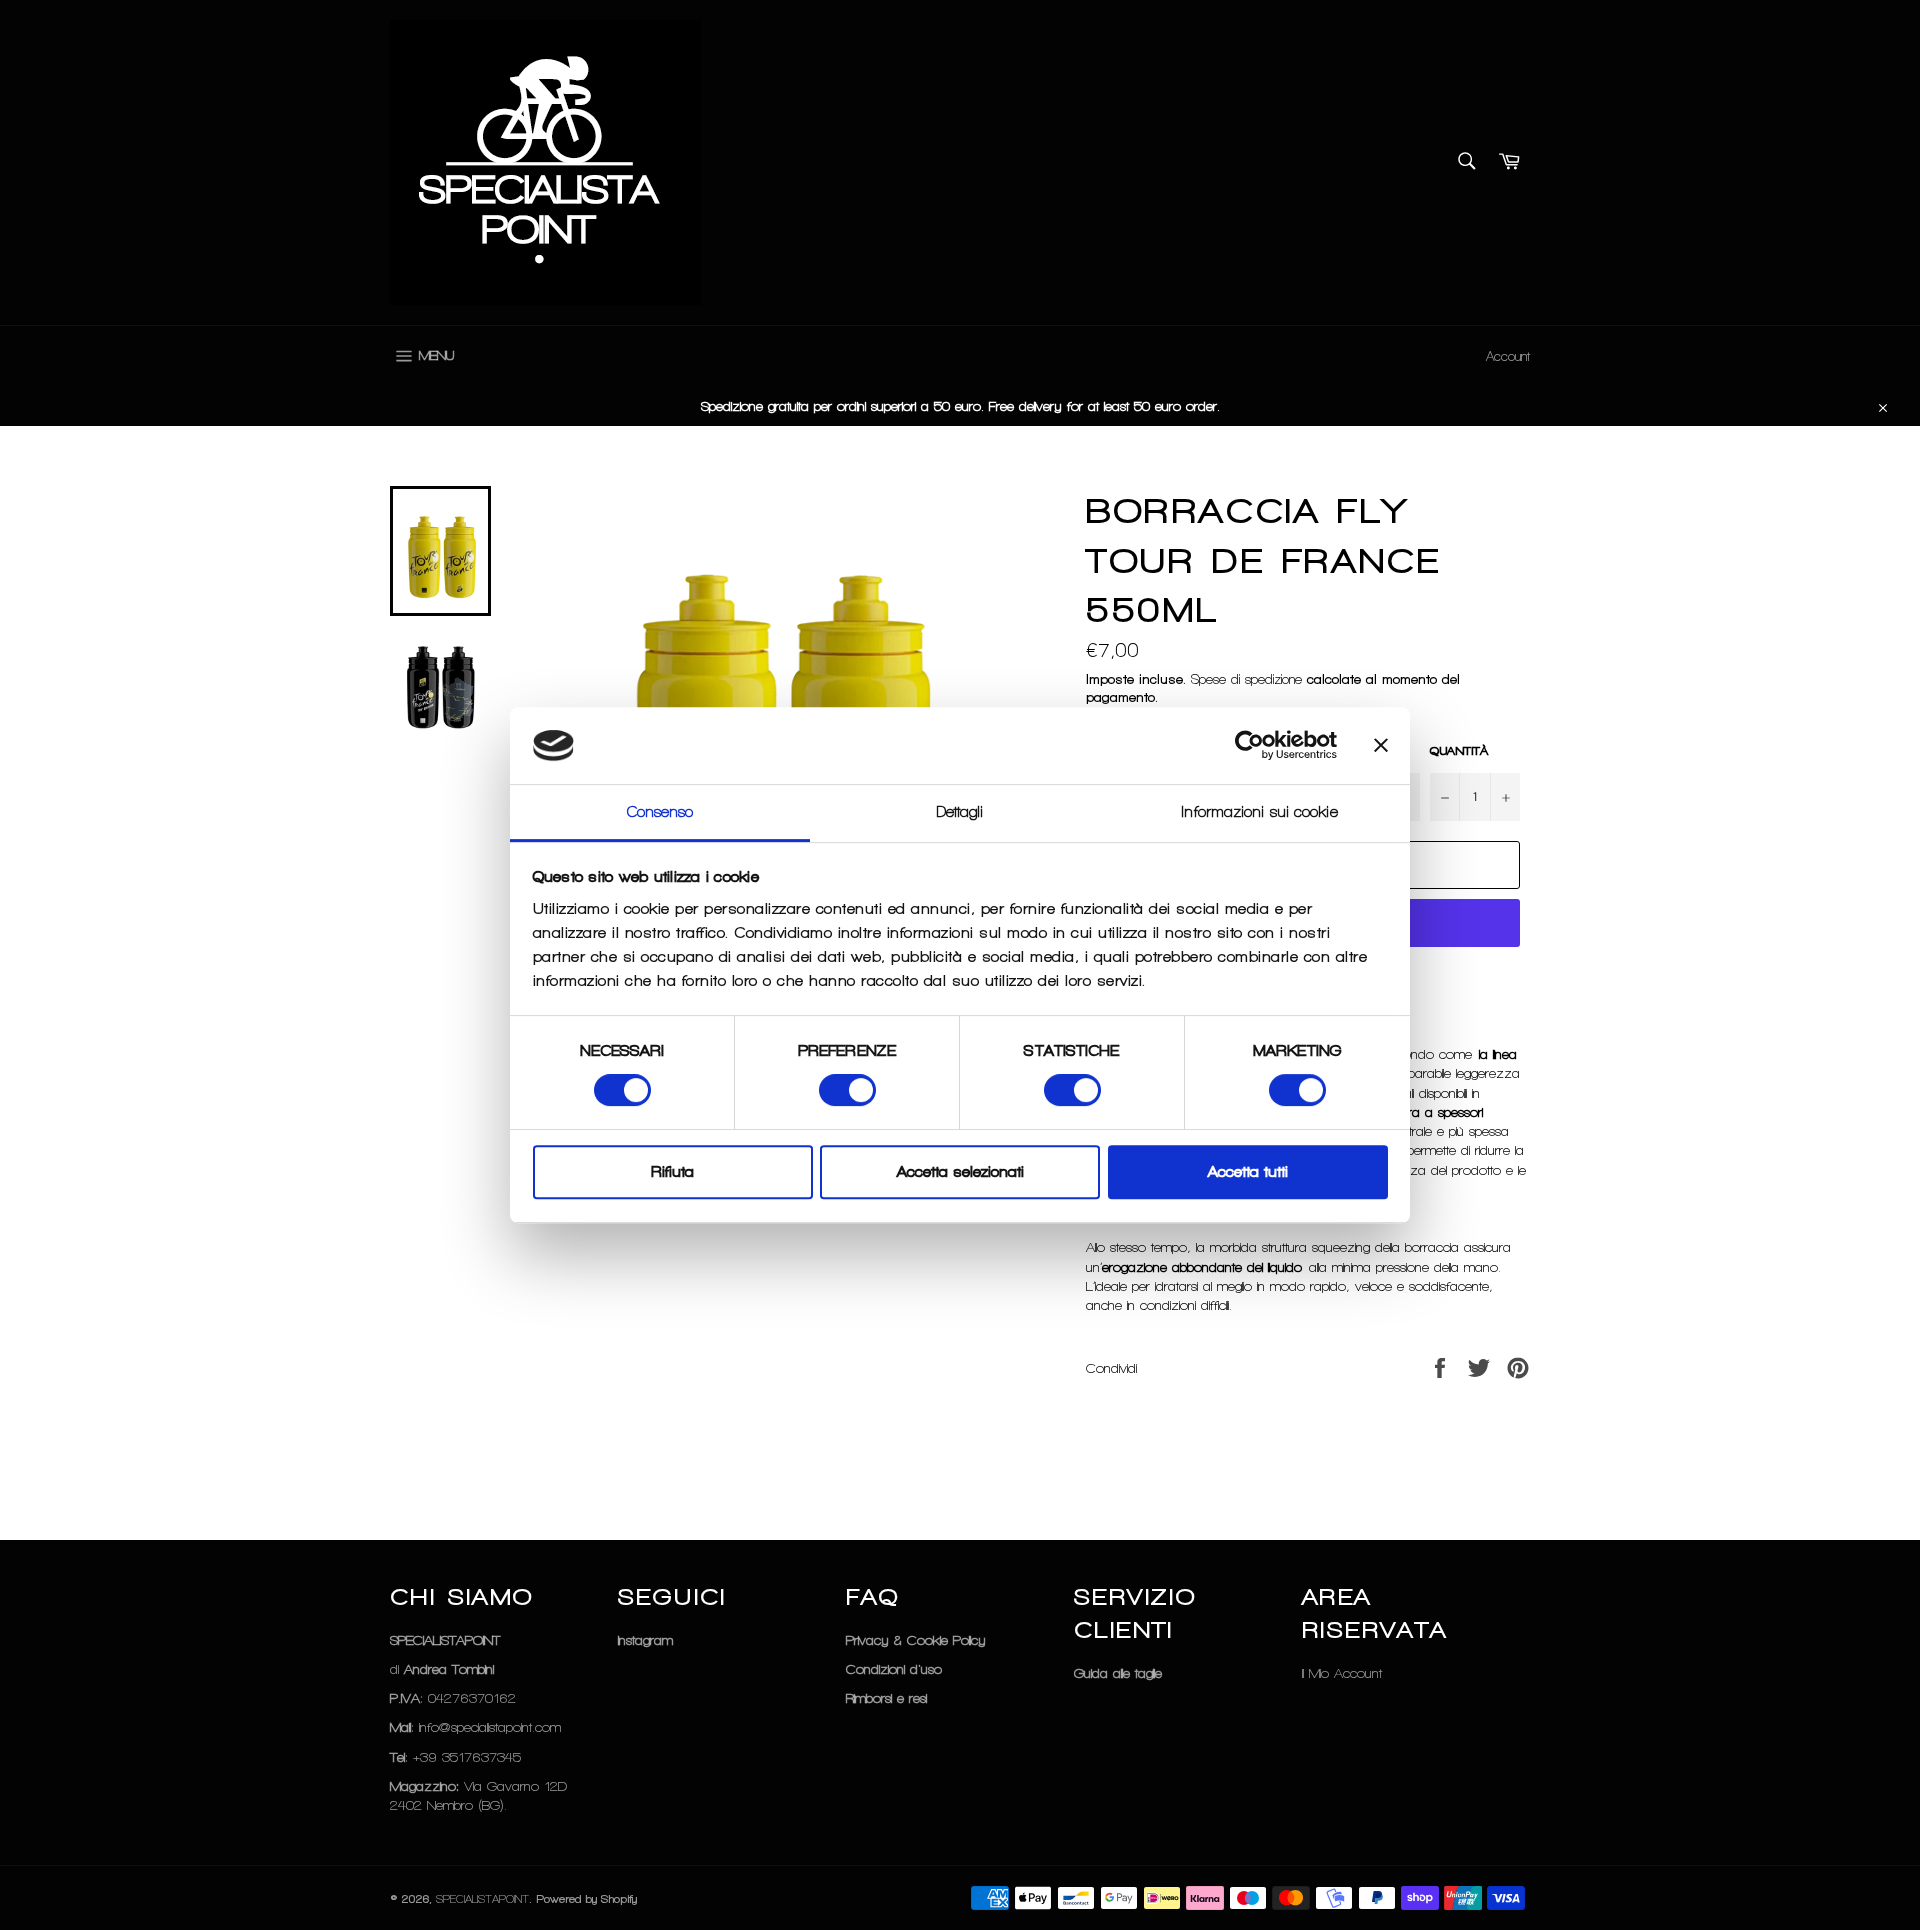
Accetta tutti (1248, 1172)
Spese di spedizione (1246, 679)
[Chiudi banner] (1381, 746)
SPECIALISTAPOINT (482, 1899)
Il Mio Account (1342, 1673)
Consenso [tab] (660, 812)
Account (1508, 356)
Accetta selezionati (960, 1172)
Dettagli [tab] (960, 812)
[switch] (847, 1090)
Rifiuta (672, 1172)
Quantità (1459, 751)
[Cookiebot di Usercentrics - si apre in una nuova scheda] (1249, 746)
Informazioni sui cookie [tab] (1259, 812)
